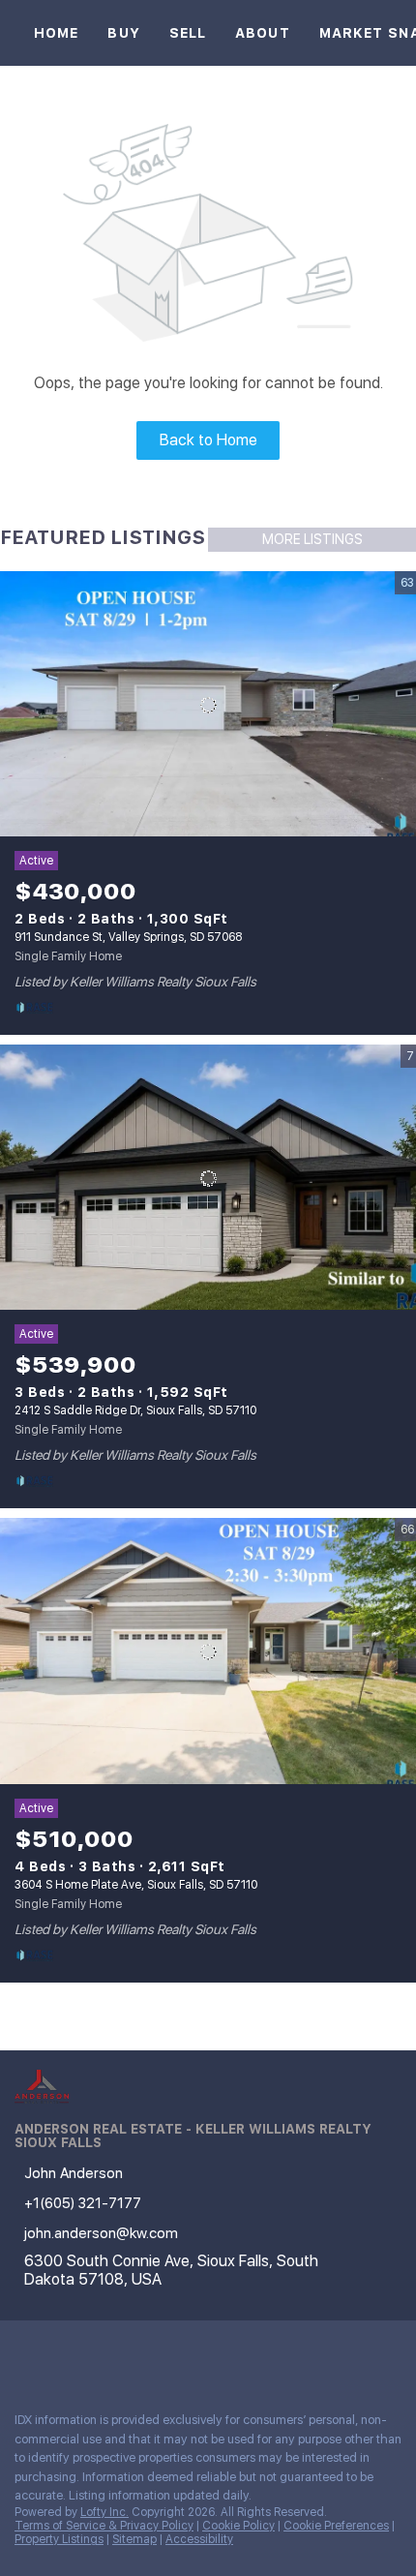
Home (56, 33)
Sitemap (134, 2539)
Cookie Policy (238, 2526)
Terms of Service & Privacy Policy (104, 2526)
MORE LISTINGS (312, 539)
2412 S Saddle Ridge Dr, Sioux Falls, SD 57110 (135, 1410)
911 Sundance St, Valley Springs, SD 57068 (128, 937)
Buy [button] (123, 33)
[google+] (139, 2354)
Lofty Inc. (104, 2512)
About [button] (263, 33)
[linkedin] (62, 2354)
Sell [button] (188, 33)
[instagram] (101, 2354)
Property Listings (59, 2539)
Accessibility (199, 2539)
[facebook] (23, 2354)
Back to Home (208, 440)
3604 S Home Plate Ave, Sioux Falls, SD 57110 (136, 1885)
